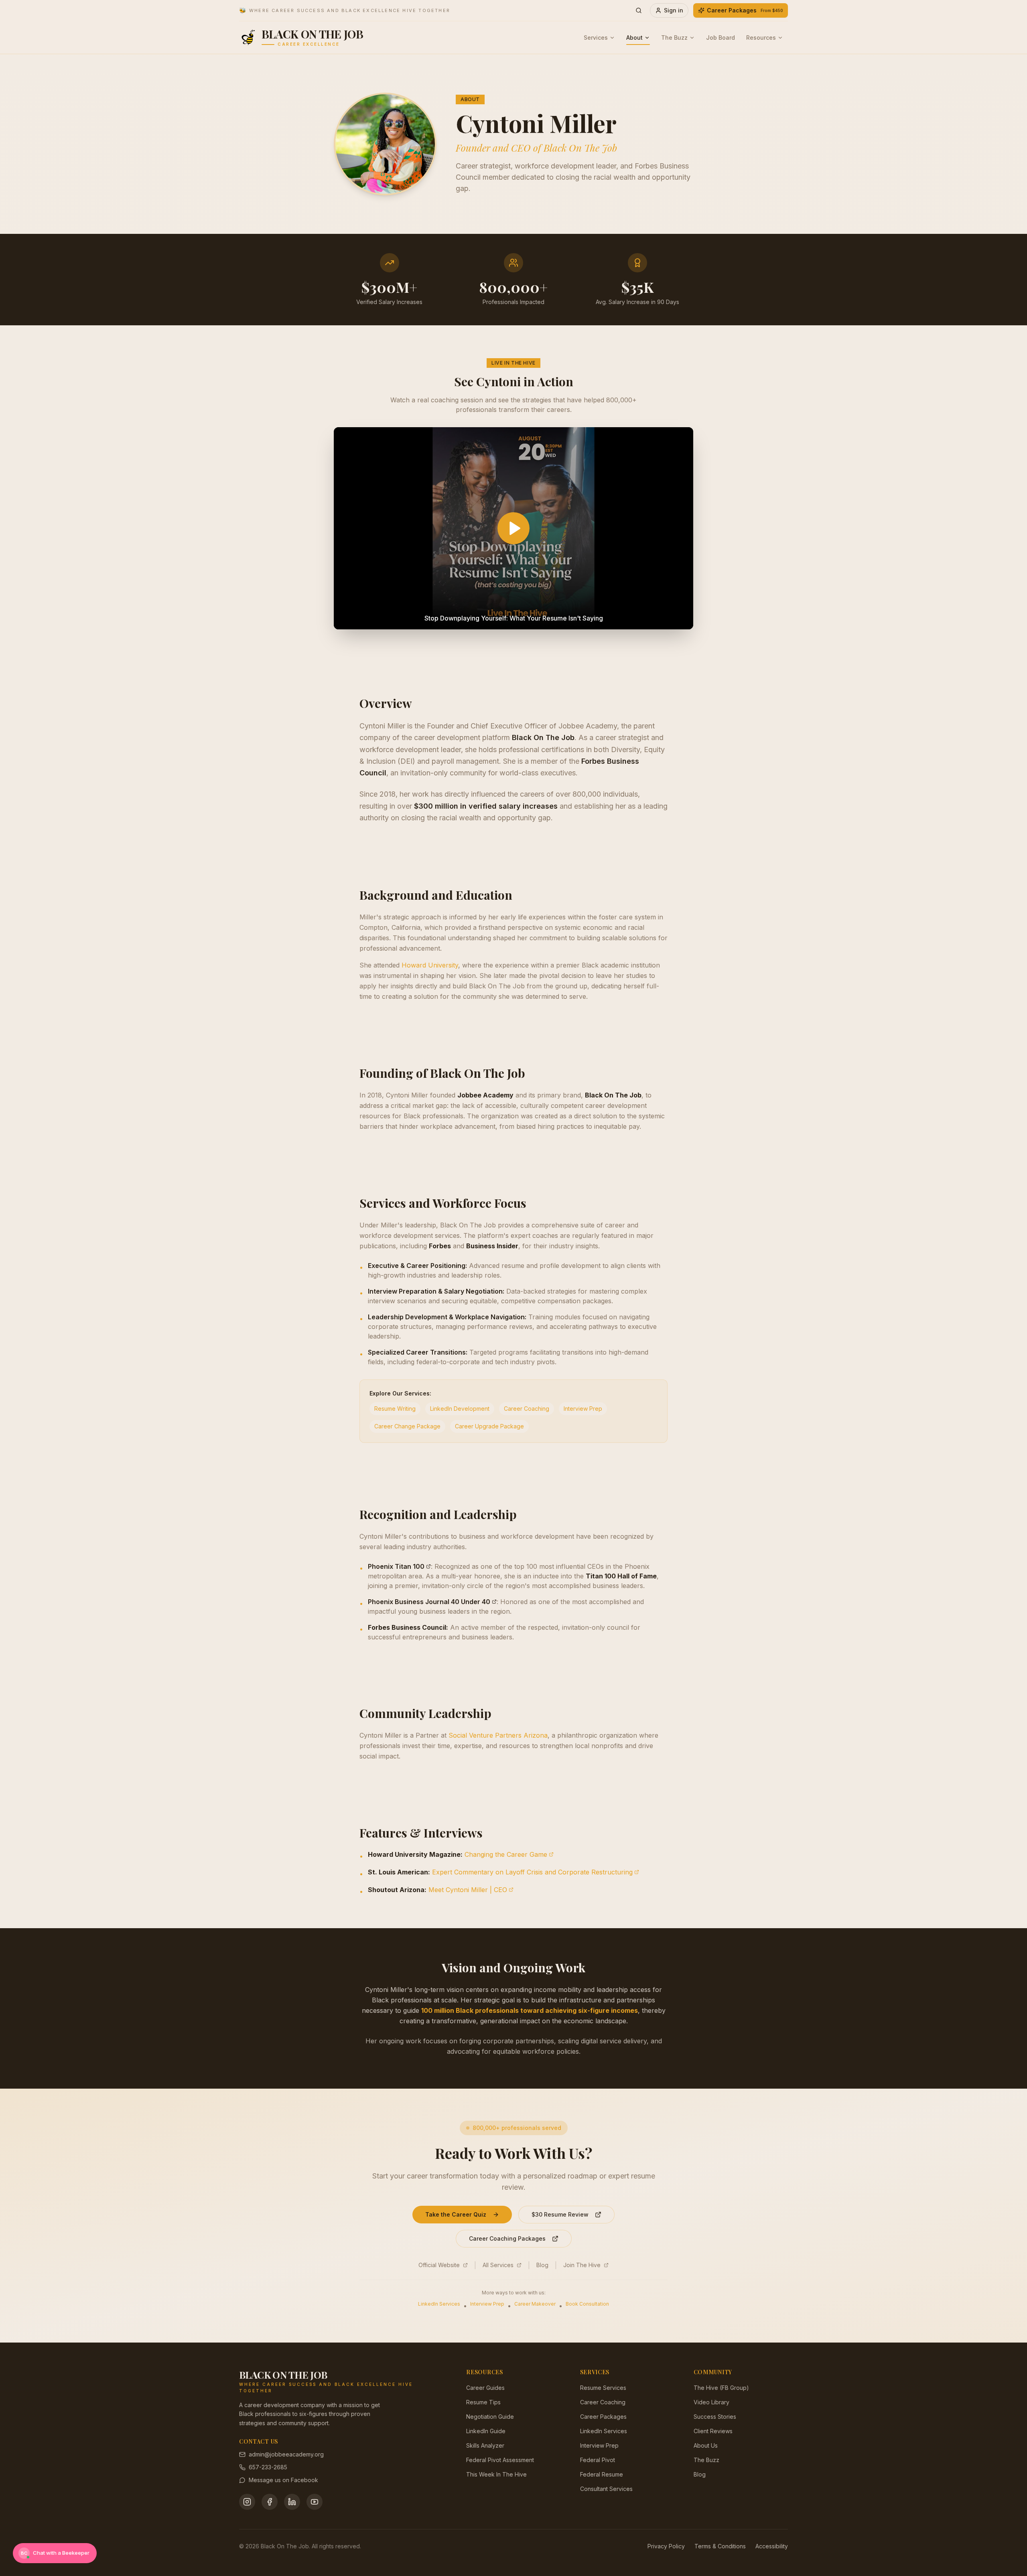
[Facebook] (270, 2502)
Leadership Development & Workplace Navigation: (447, 1317)
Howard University (430, 965)
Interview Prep (583, 1409)
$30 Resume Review (560, 2214)
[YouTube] (315, 2502)
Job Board (721, 38)
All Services (498, 2265)
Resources (761, 38)
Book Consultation (587, 2304)
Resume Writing (395, 1409)
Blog (542, 2265)
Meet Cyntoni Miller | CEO (468, 1890)
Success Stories (715, 2417)
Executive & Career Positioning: (417, 1266)
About (634, 38)
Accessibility (772, 2546)
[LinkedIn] (292, 2502)
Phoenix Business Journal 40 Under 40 (429, 1602)
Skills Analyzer (485, 2445)
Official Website (439, 2265)
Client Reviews (713, 2431)
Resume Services (603, 2388)
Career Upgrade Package (489, 1426)
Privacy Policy (666, 2546)
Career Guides (485, 2388)
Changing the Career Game (506, 1854)
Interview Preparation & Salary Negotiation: (436, 1291)
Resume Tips (483, 2402)
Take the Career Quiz (456, 2214)
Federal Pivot (598, 2460)
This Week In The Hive (496, 2474)
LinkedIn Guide (486, 2431)
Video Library (711, 2402)
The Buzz (674, 38)
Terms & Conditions (720, 2546)
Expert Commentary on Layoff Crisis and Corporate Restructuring (532, 1872)
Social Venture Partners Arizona (498, 1735)
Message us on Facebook (283, 2480)
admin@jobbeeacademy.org (286, 2454)
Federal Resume (602, 2474)
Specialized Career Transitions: (418, 1352)
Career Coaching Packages (507, 2238)
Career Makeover (535, 2304)
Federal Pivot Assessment (500, 2460)
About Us (706, 2445)
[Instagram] (247, 2502)
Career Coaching (527, 1409)
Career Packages (745, 10)
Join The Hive (582, 2265)
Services (596, 38)
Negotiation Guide (490, 2417)
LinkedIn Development (460, 1409)
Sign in (674, 10)
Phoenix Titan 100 (396, 1566)
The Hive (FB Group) (721, 2388)
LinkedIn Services (439, 2304)
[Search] (639, 10)
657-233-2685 (268, 2467)
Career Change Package (407, 1426)
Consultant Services (606, 2489)
